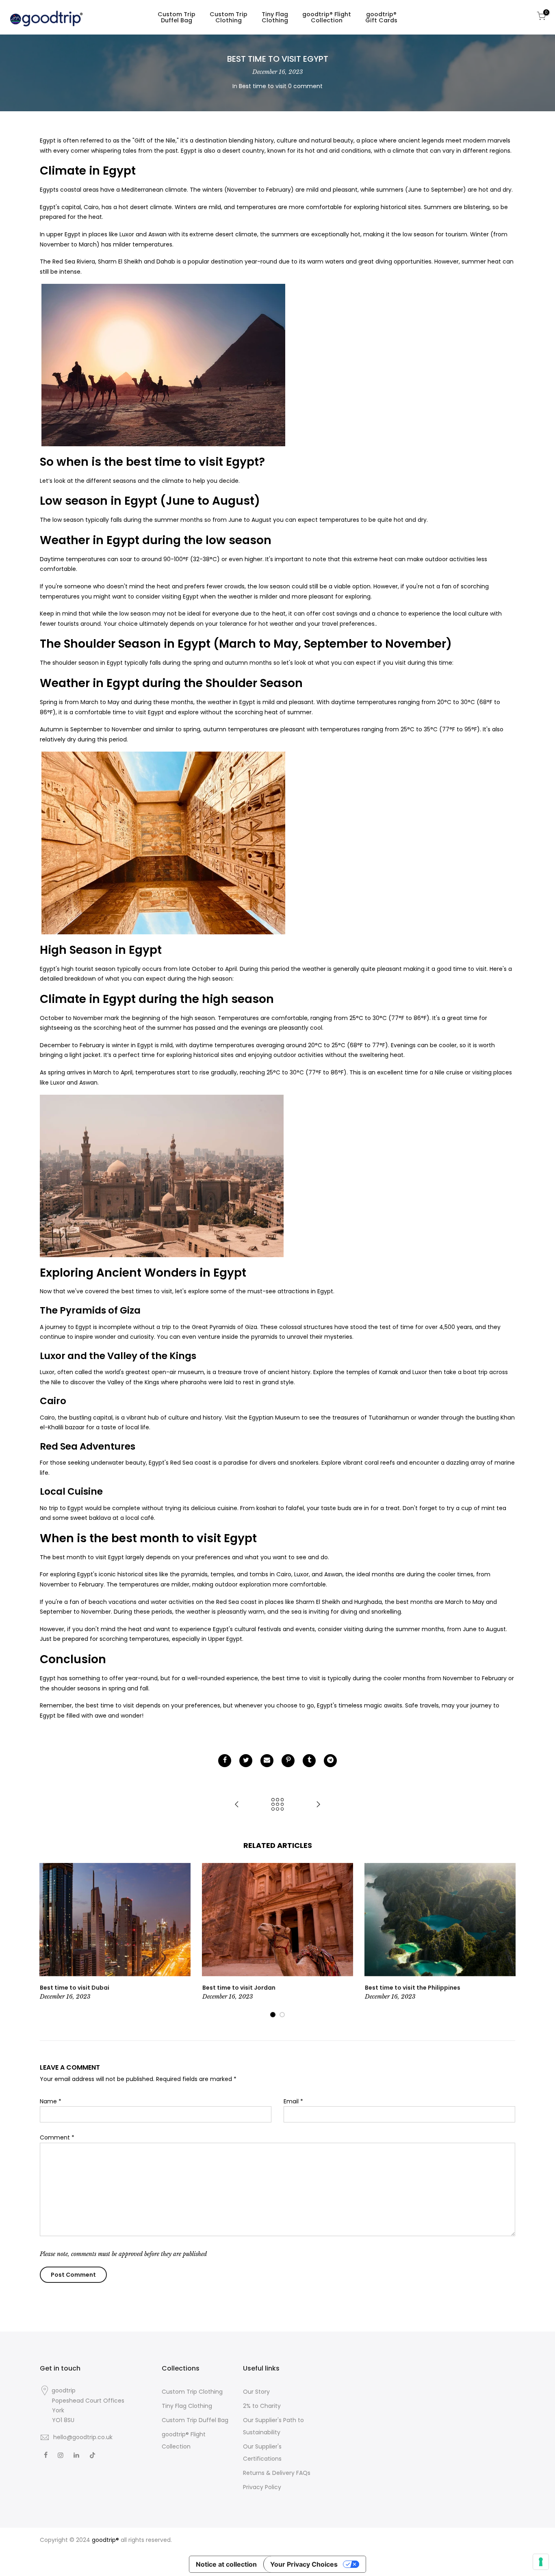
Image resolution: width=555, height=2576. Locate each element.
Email (293, 2101)
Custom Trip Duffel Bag (177, 17)
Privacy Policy (262, 2487)
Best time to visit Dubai (75, 1988)
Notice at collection (226, 2564)
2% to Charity (262, 2406)
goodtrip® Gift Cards (381, 17)
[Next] (507, 1941)
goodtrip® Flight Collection (327, 17)
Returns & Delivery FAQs (277, 2473)
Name (51, 2101)
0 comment (305, 86)
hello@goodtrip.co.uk (83, 2437)
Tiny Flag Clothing (275, 17)
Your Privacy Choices (304, 2564)
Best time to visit (263, 86)
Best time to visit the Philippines (413, 1988)
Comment (57, 2137)
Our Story (256, 2392)
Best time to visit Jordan (239, 1988)
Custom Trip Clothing (229, 17)
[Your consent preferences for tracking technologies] (541, 2562)
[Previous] (48, 1941)
